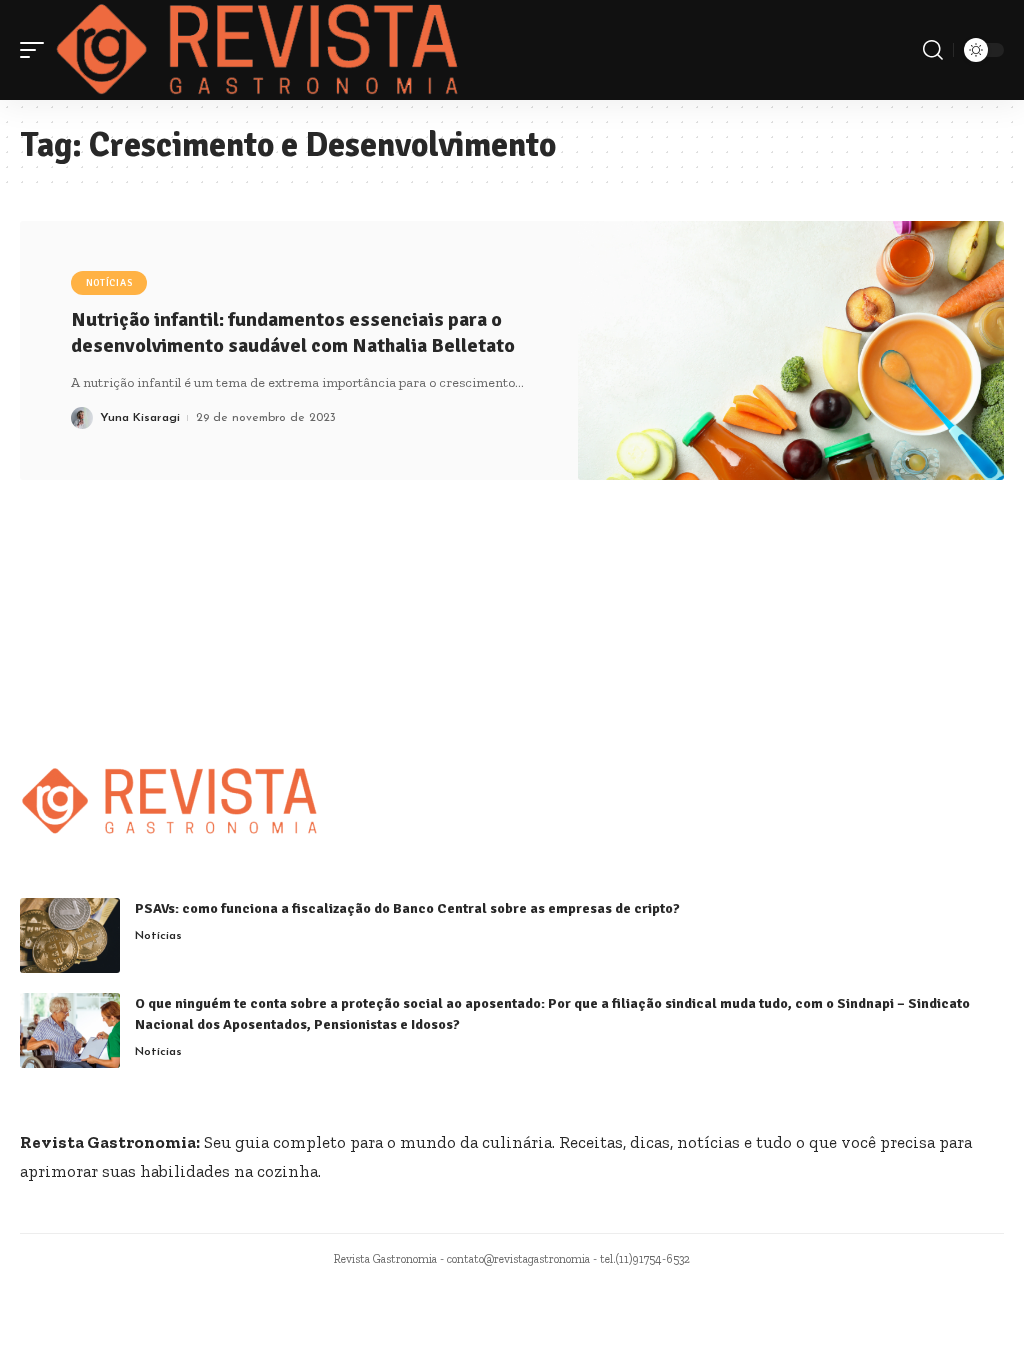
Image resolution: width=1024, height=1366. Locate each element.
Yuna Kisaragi (140, 418)
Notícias (109, 283)
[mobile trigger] (37, 50)
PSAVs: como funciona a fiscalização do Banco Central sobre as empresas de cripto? (407, 908)
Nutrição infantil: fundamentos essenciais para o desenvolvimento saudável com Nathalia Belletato (293, 332)
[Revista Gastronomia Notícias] (258, 50)
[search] (933, 50)
